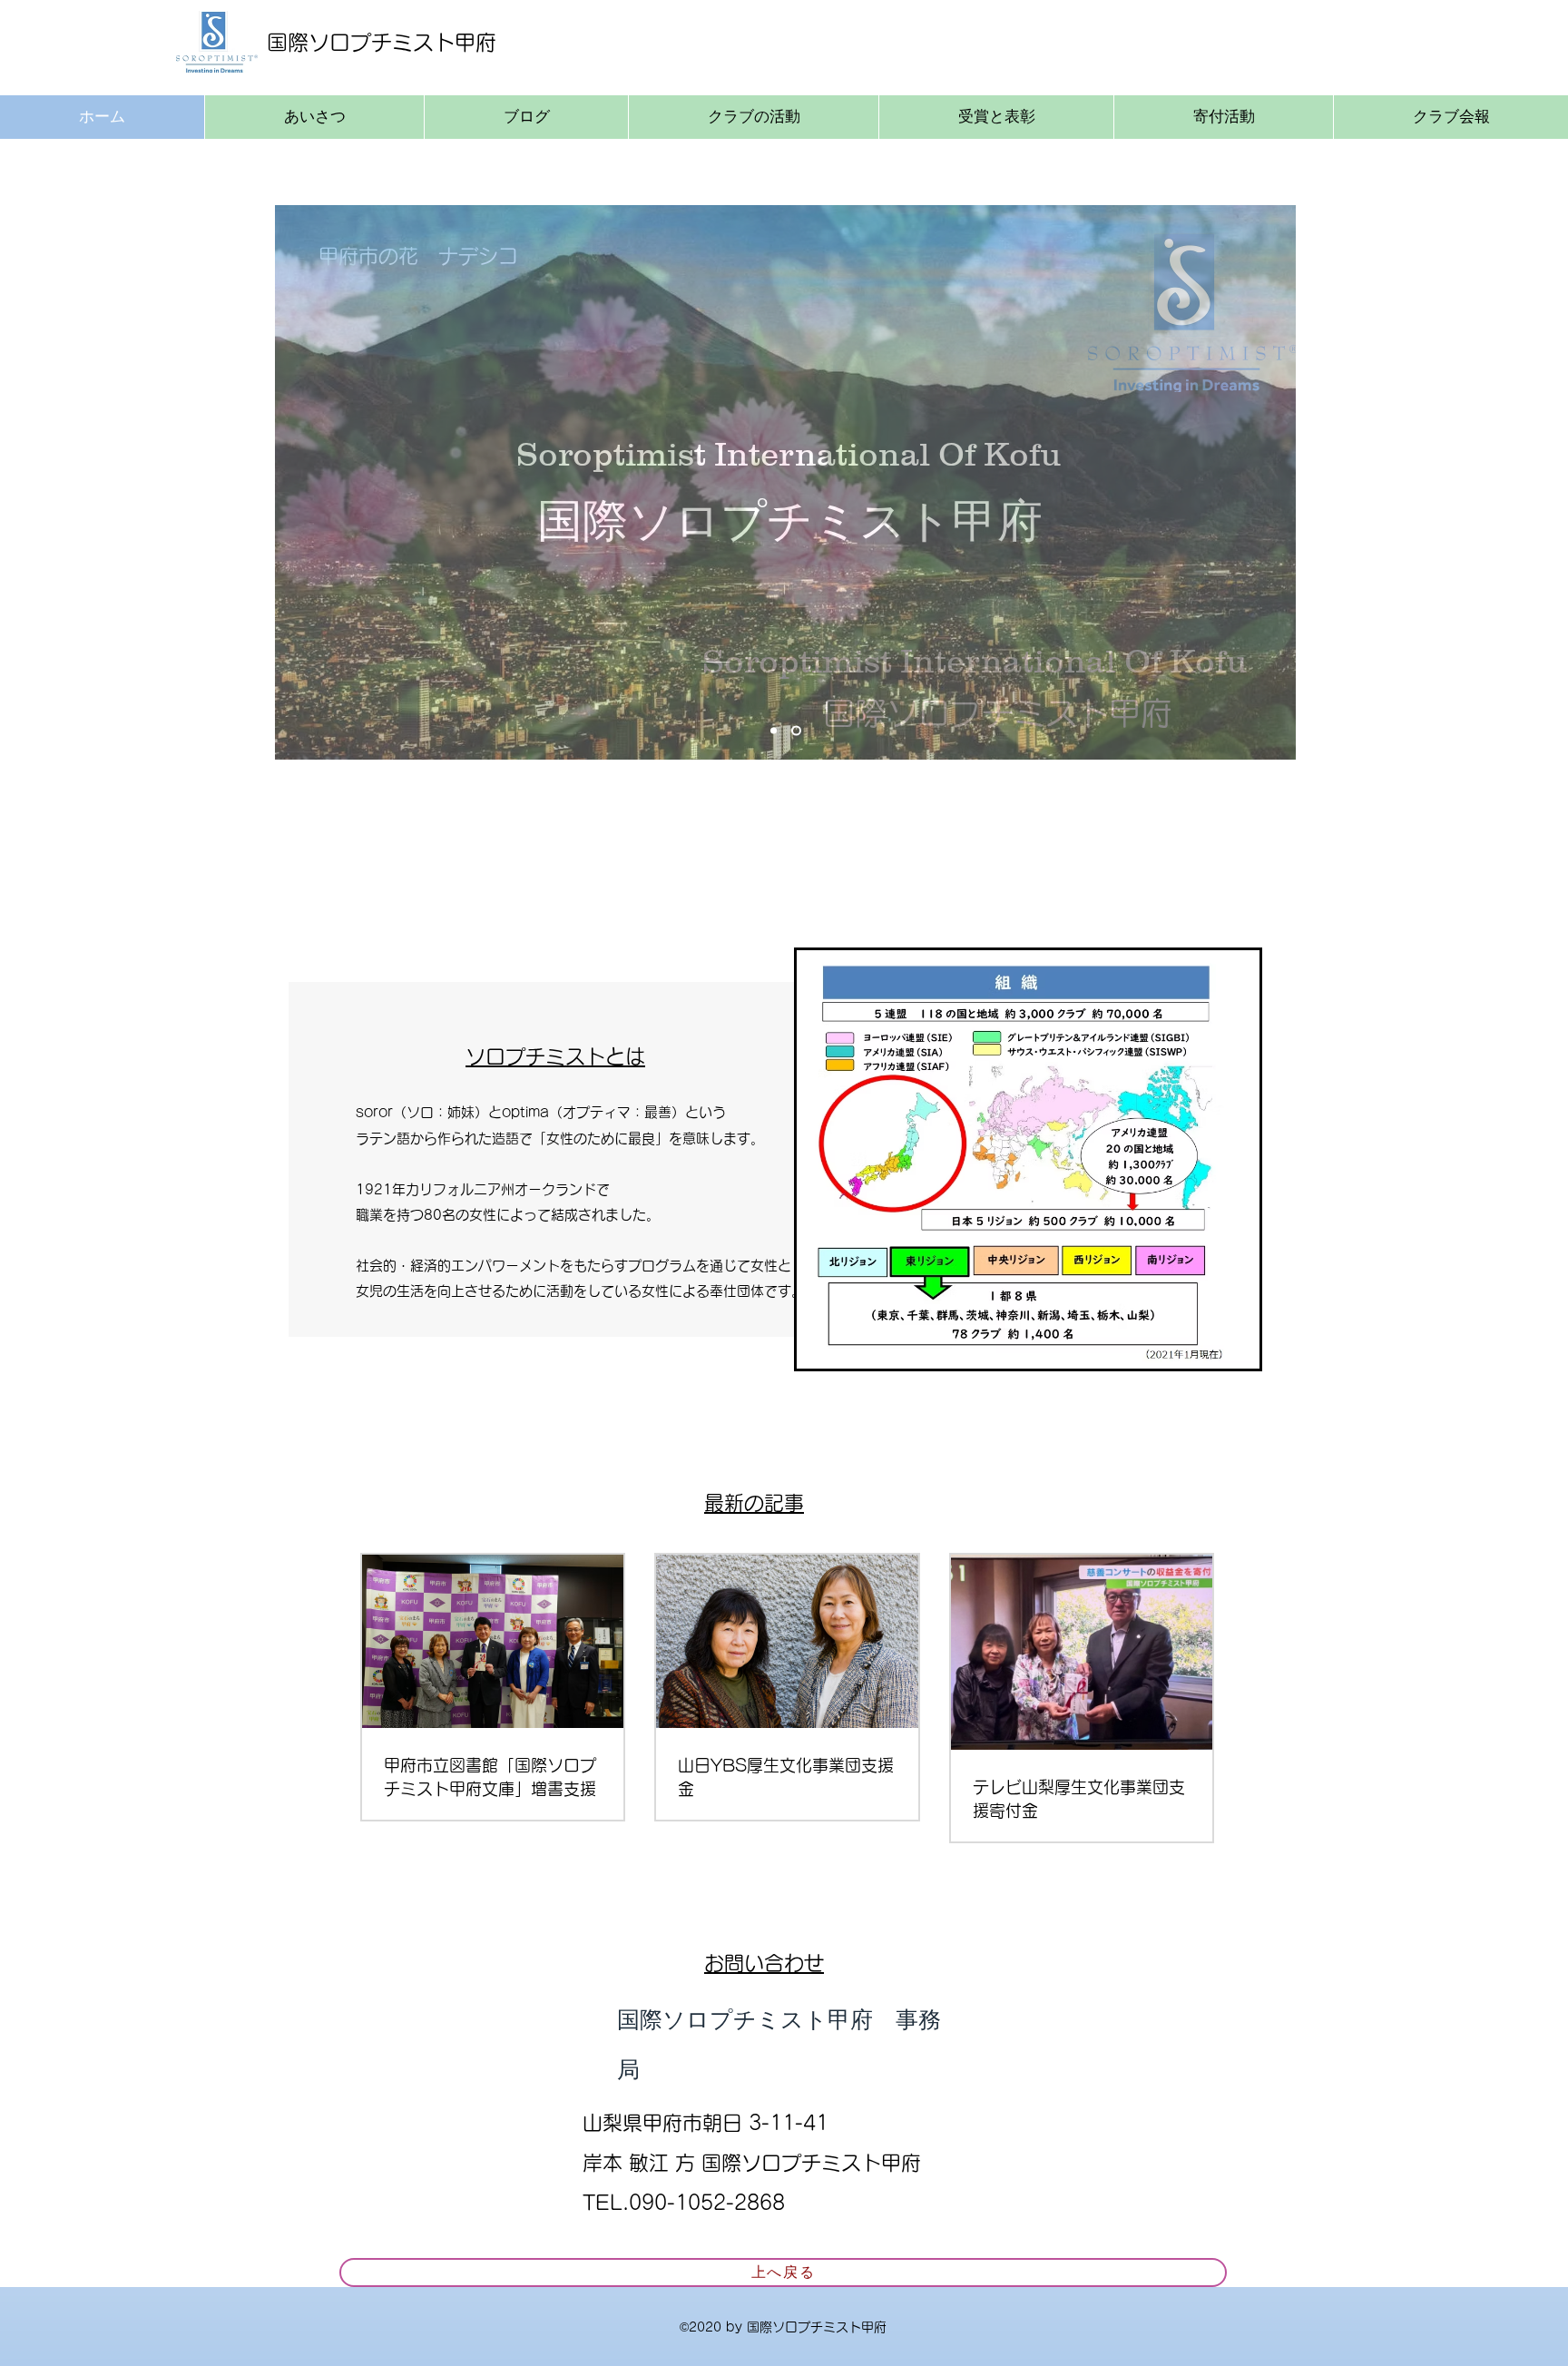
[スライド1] (774, 731)
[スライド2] (796, 731)
